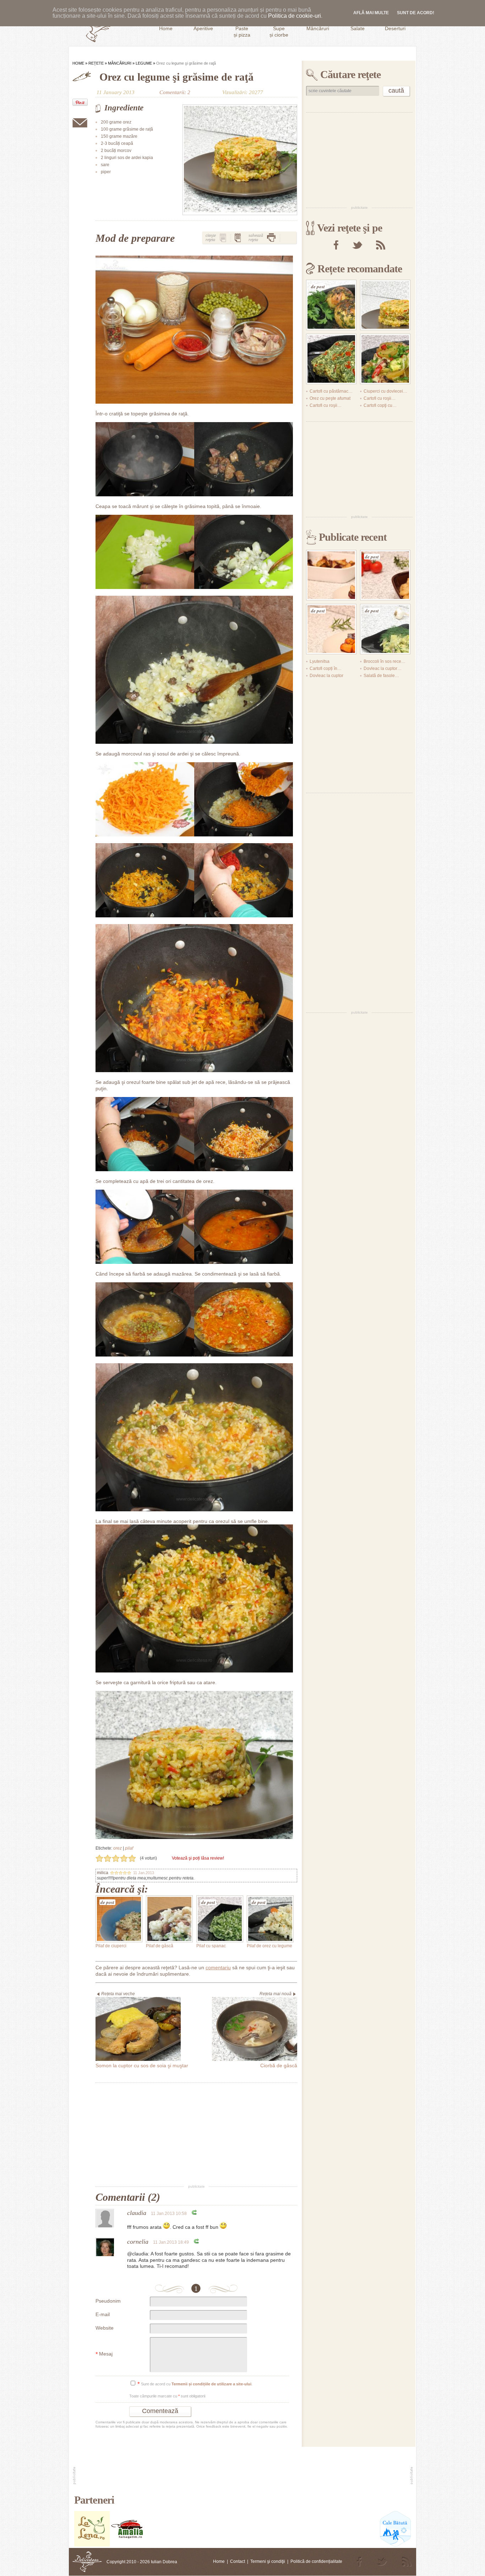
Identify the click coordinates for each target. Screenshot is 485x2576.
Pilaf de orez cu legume (269, 1946)
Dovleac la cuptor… (383, 668)
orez (118, 1848)
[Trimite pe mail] (80, 123)
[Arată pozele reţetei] (223, 238)
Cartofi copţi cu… (380, 405)
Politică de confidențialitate (316, 2561)
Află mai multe (371, 13)
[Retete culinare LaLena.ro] (92, 2545)
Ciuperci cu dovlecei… (385, 391)
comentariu (218, 1968)
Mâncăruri (120, 63)
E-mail (103, 2314)
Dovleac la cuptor (326, 676)
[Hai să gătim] (127, 2545)
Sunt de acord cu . (195, 2384)
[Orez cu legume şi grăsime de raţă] (240, 160)
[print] (271, 238)
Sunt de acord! (416, 13)
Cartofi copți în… (326, 668)
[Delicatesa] (87, 2562)
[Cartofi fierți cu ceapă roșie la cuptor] (331, 575)
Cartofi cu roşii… (380, 398)
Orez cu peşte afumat (330, 398)
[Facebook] (336, 245)
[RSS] (381, 245)
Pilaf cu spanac (211, 1946)
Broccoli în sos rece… (385, 661)
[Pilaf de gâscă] (169, 1919)
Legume (144, 63)
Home (78, 63)
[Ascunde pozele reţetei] (238, 238)
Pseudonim (108, 2301)
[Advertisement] (196, 2134)
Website (105, 2328)
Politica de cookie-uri (295, 16)
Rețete (96, 63)
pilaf (129, 1848)
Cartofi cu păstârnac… (331, 391)
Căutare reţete (350, 74)
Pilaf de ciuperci (111, 1946)
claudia (137, 2213)
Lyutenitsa (320, 661)
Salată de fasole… (381, 676)
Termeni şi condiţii (268, 2561)
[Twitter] (357, 245)
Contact (238, 2561)
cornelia (138, 2242)
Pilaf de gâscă (160, 1946)
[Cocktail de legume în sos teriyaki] (385, 359)
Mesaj (104, 2354)
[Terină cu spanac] (331, 359)
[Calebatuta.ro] (395, 2545)
